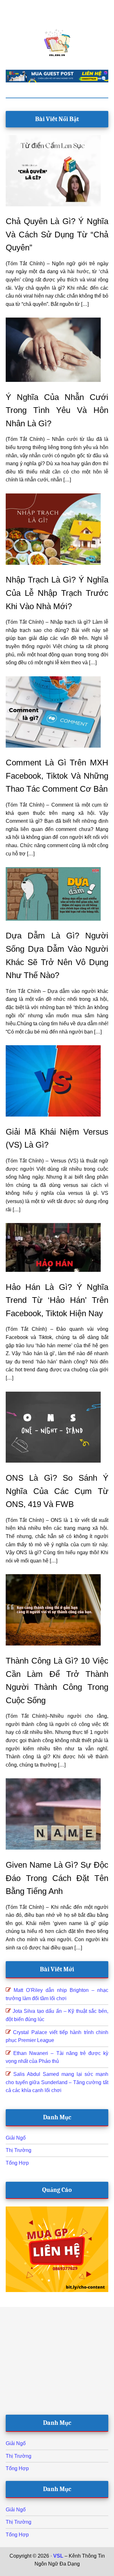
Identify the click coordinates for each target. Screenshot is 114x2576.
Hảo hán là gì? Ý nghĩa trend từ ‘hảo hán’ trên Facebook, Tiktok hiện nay (57, 1300)
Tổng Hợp (17, 2163)
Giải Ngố (16, 2138)
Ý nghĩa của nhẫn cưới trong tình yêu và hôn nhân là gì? (57, 410)
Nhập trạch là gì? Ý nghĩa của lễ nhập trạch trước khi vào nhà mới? (57, 593)
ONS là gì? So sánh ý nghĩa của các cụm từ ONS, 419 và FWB (57, 1491)
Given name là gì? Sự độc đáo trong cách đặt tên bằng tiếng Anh (57, 1878)
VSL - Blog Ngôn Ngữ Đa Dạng (57, 43)
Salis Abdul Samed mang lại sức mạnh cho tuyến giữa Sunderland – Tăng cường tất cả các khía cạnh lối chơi (57, 2082)
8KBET (54, 2572)
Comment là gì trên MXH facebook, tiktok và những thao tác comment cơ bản (57, 776)
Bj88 (39, 2572)
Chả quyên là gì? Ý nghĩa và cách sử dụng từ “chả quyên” (57, 234)
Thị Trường (19, 2150)
